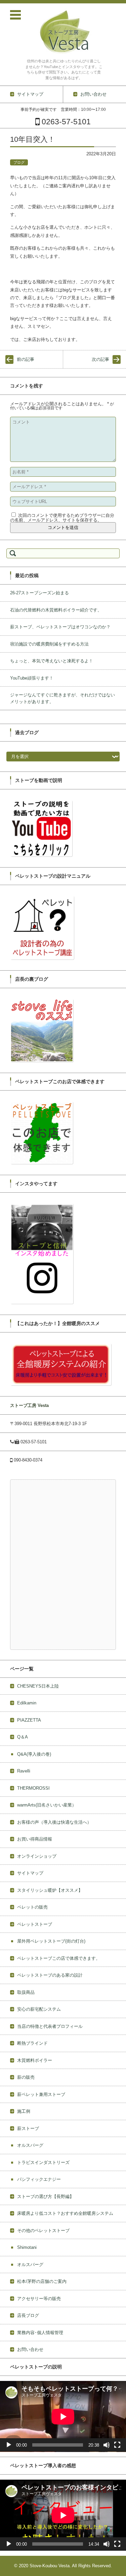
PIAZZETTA (29, 1720)
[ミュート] (107, 2445)
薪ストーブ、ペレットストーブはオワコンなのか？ (60, 627)
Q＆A (23, 1737)
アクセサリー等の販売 (39, 2299)
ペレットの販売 (32, 1907)
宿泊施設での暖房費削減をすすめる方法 (49, 644)
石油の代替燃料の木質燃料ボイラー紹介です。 (56, 610)
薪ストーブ (28, 2128)
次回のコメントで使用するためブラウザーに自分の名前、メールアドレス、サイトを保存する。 (62, 518)
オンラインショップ (37, 1856)
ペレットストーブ (35, 1924)
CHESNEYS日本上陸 (38, 1686)
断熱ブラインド (32, 2043)
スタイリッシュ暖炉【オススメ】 (50, 1890)
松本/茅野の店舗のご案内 (42, 2281)
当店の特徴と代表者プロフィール (50, 2026)
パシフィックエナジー (39, 2179)
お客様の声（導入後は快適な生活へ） (54, 1822)
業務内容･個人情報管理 (40, 2333)
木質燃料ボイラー (35, 2060)
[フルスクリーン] (117, 2445)
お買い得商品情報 (35, 1839)
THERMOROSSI (33, 1788)
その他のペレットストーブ (43, 2231)
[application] (63, 2416)
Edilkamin (27, 1703)
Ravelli (24, 1771)
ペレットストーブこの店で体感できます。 (59, 1958)
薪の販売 (26, 2077)
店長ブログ (28, 2315)
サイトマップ (30, 1873)
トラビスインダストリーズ (43, 2162)
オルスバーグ (30, 2145)
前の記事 (26, 359)
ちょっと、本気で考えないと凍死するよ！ (52, 661)
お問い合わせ (30, 2349)
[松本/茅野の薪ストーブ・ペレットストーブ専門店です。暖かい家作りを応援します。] (64, 31)
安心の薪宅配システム (39, 2009)
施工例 (24, 2111)
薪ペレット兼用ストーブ (41, 2094)
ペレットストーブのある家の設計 (50, 1975)
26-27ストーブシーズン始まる (39, 593)
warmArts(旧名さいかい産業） (47, 1805)
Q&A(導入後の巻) (34, 1754)
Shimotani (27, 2247)
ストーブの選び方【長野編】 (46, 2196)
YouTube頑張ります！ (32, 678)
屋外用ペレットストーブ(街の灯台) (51, 1941)
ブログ (19, 162)
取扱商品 (26, 1992)
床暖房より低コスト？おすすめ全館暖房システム (65, 2213)
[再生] (9, 2445)
